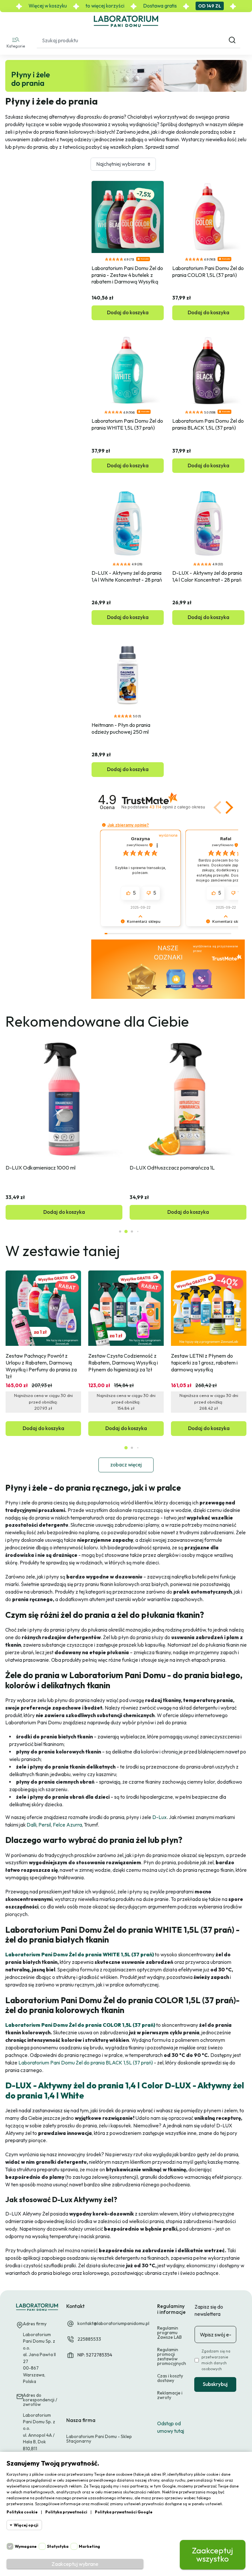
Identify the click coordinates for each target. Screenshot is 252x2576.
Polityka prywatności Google (124, 2512)
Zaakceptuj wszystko (212, 2555)
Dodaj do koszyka (128, 312)
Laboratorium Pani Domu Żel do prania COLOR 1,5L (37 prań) (208, 271)
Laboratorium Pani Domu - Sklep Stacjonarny (99, 2439)
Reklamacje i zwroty (170, 2395)
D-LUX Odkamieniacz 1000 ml (41, 1168)
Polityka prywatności (66, 2512)
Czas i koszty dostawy (170, 2378)
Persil (44, 1825)
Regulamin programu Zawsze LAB (169, 2333)
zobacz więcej (126, 1465)
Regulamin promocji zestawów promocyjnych (172, 2356)
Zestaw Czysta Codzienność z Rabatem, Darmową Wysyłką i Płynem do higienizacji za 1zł (124, 1363)
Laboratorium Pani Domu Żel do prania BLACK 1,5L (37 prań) (208, 424)
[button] (16, 42)
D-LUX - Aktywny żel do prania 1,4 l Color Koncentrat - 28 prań (208, 576)
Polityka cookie (22, 2512)
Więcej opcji (26, 2525)
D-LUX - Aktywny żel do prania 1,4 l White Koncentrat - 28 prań (127, 576)
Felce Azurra (67, 1825)
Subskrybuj (215, 2384)
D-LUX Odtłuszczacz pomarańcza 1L (172, 1168)
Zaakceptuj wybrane (75, 2564)
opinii (177, 807)
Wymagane (26, 2546)
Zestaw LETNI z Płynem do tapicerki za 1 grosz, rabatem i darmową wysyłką (205, 1363)
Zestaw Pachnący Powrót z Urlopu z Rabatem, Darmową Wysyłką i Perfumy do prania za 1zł (42, 1366)
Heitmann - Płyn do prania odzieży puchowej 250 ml (121, 728)
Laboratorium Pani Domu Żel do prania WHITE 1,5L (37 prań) (128, 424)
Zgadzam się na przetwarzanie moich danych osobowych (216, 2360)
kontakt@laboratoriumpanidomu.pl (113, 2323)
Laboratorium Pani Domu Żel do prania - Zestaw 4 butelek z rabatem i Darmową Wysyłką (128, 275)
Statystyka (58, 2546)
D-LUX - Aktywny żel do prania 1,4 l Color (84, 2085)
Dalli (31, 1825)
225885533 (89, 2339)
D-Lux (159, 1817)
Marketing (89, 2546)
